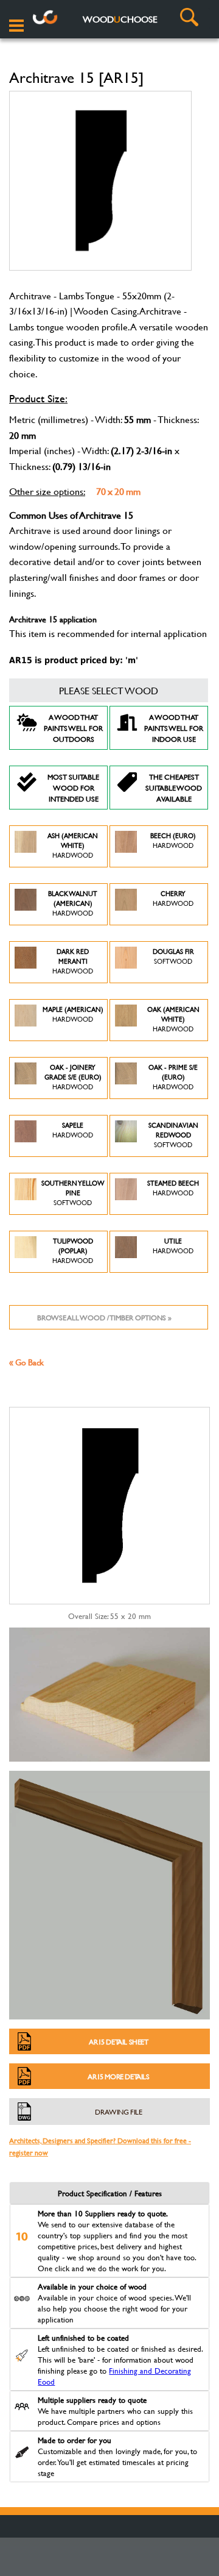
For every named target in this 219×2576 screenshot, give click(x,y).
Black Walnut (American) (73, 903)
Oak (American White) (173, 1019)
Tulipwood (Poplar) (73, 1251)
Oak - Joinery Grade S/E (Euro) (73, 1077)
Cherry (173, 898)
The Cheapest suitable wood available (174, 788)
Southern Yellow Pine (73, 1193)
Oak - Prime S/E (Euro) (173, 1077)
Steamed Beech (173, 1188)
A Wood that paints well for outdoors (73, 728)
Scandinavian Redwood (173, 1135)
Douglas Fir (173, 956)
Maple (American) (73, 1014)
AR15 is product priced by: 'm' (74, 660)
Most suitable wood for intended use (73, 788)
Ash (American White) (73, 845)
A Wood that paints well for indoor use (174, 728)
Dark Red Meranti (73, 961)
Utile (173, 1246)
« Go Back (26, 1362)
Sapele (73, 1130)
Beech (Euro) (173, 841)
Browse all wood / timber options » (104, 1317)
